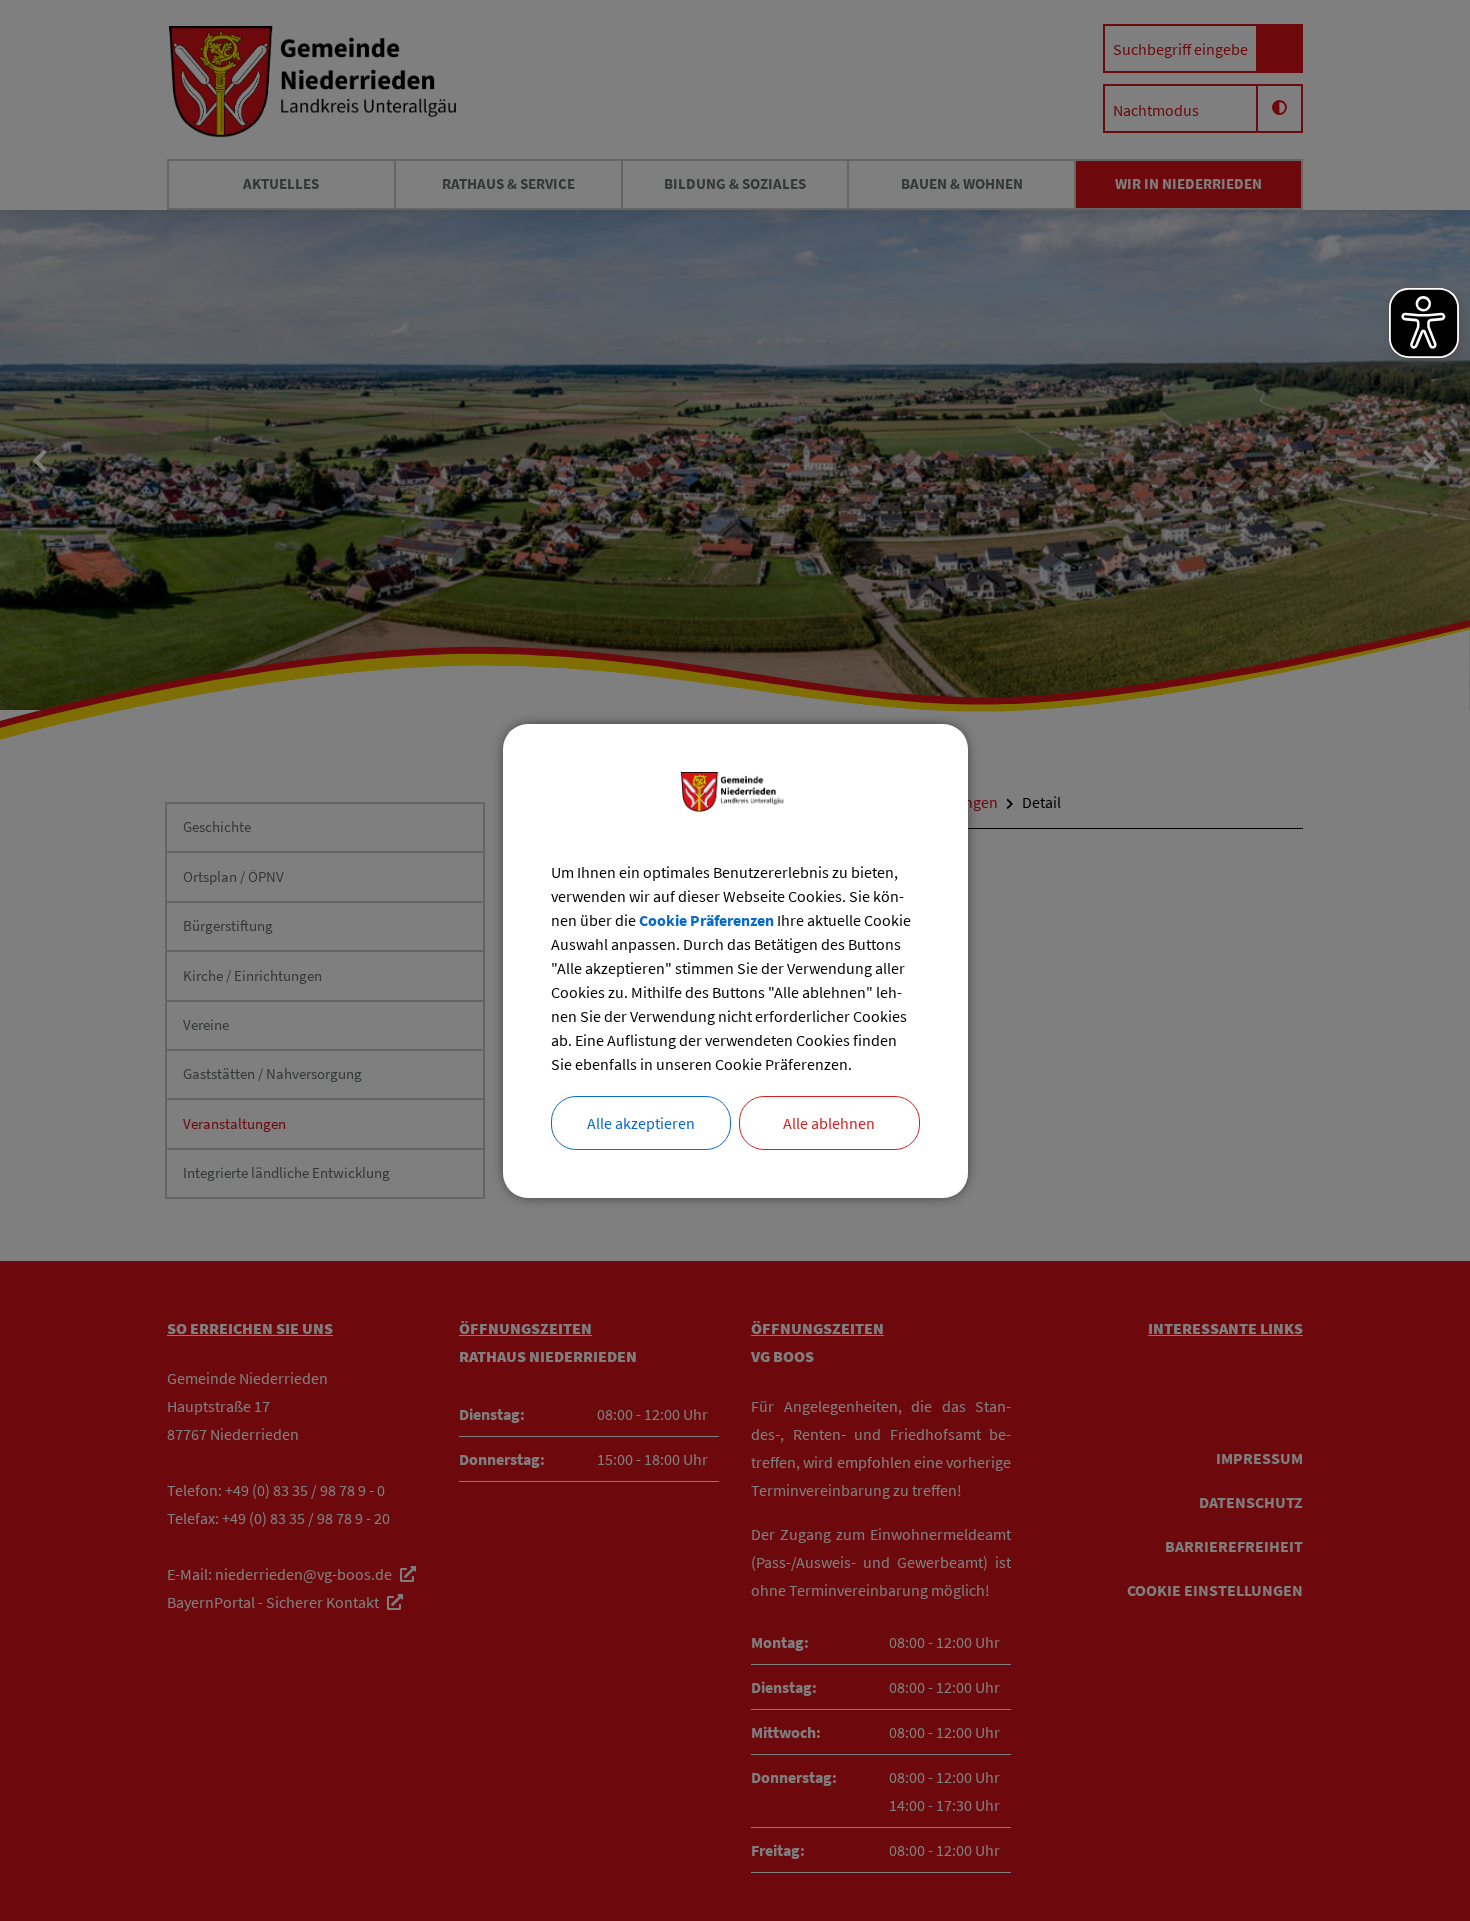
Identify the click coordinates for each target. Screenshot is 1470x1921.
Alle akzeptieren (641, 1123)
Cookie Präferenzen (706, 920)
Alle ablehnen (829, 1123)
